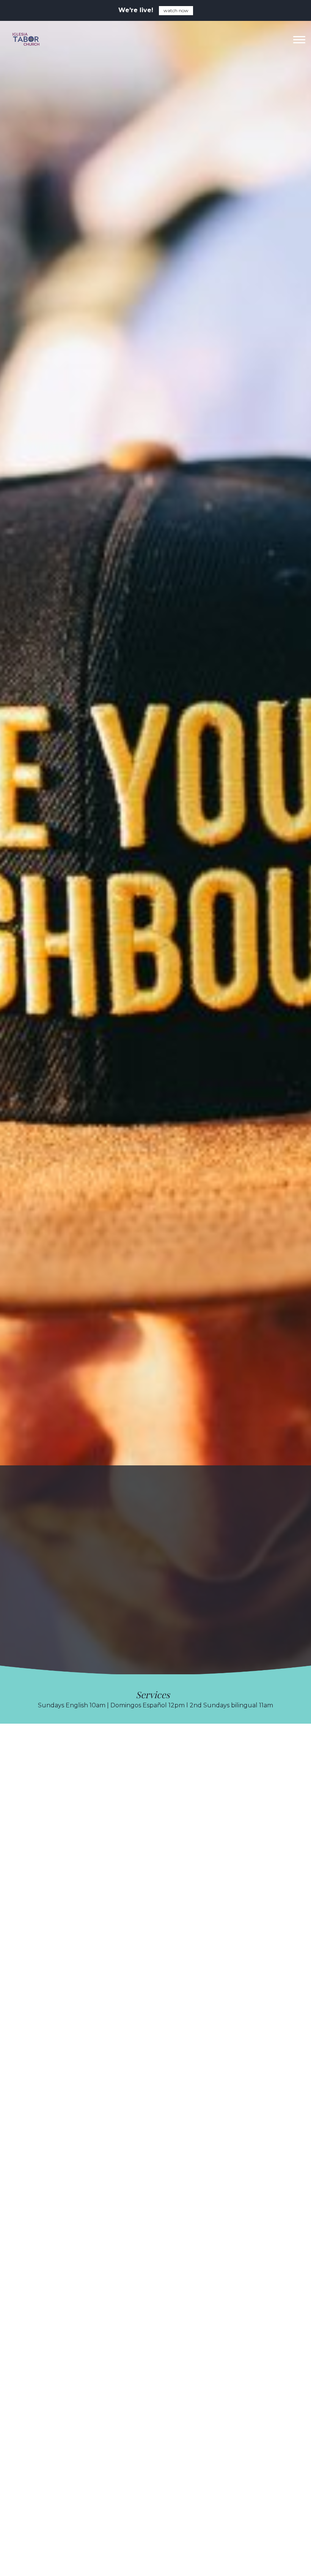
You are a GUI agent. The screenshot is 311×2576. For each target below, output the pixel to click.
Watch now (176, 10)
